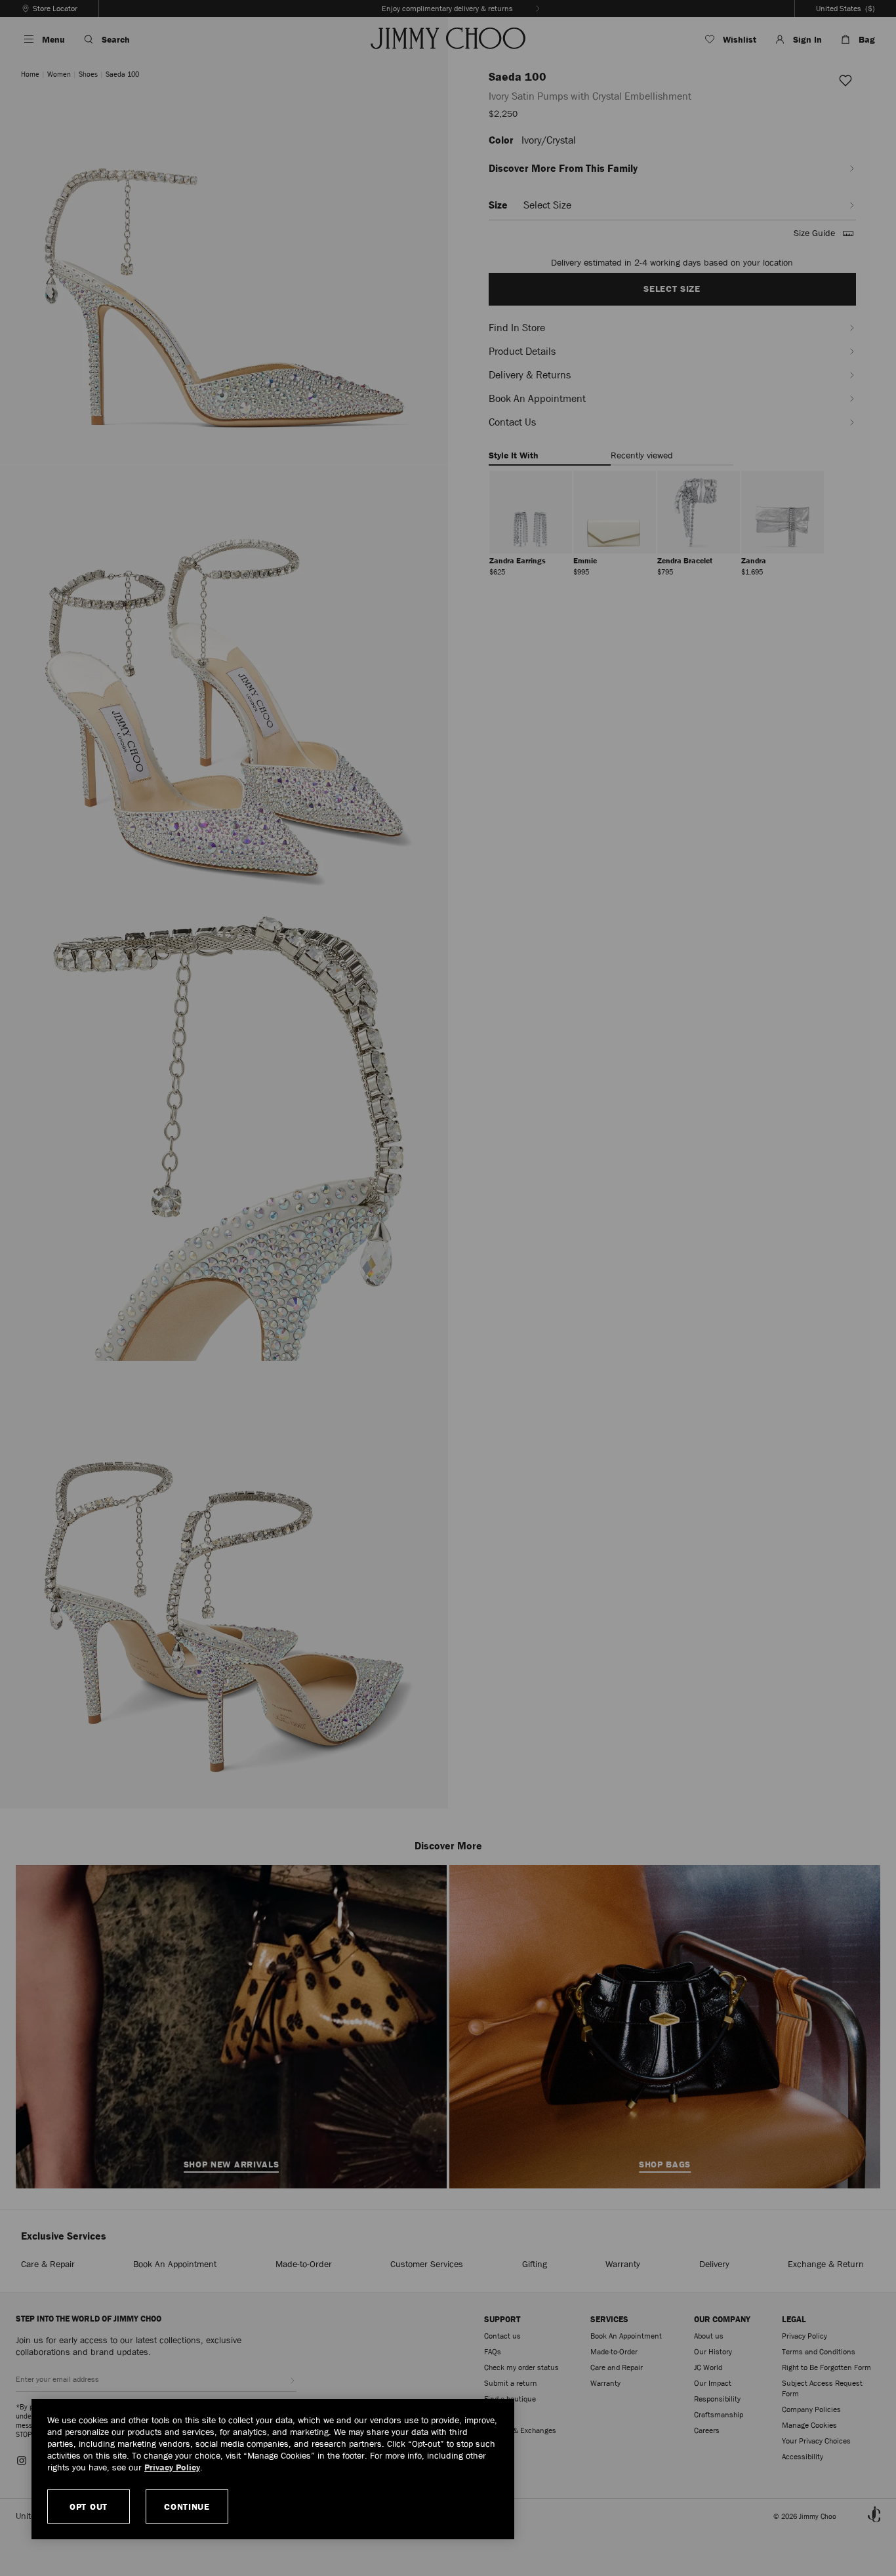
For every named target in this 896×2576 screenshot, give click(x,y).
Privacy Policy (172, 2467)
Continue (187, 2506)
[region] (273, 2469)
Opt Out (89, 2506)
